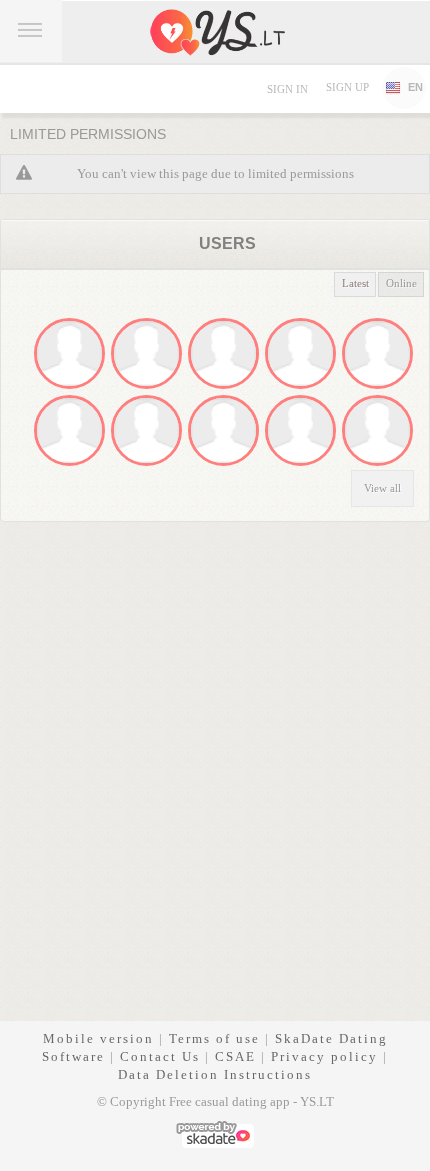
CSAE (235, 1056)
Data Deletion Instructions (215, 1074)
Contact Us (160, 1056)
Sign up (347, 87)
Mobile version (98, 1038)
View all (382, 488)
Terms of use (214, 1038)
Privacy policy (324, 1056)
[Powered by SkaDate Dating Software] (215, 1132)
